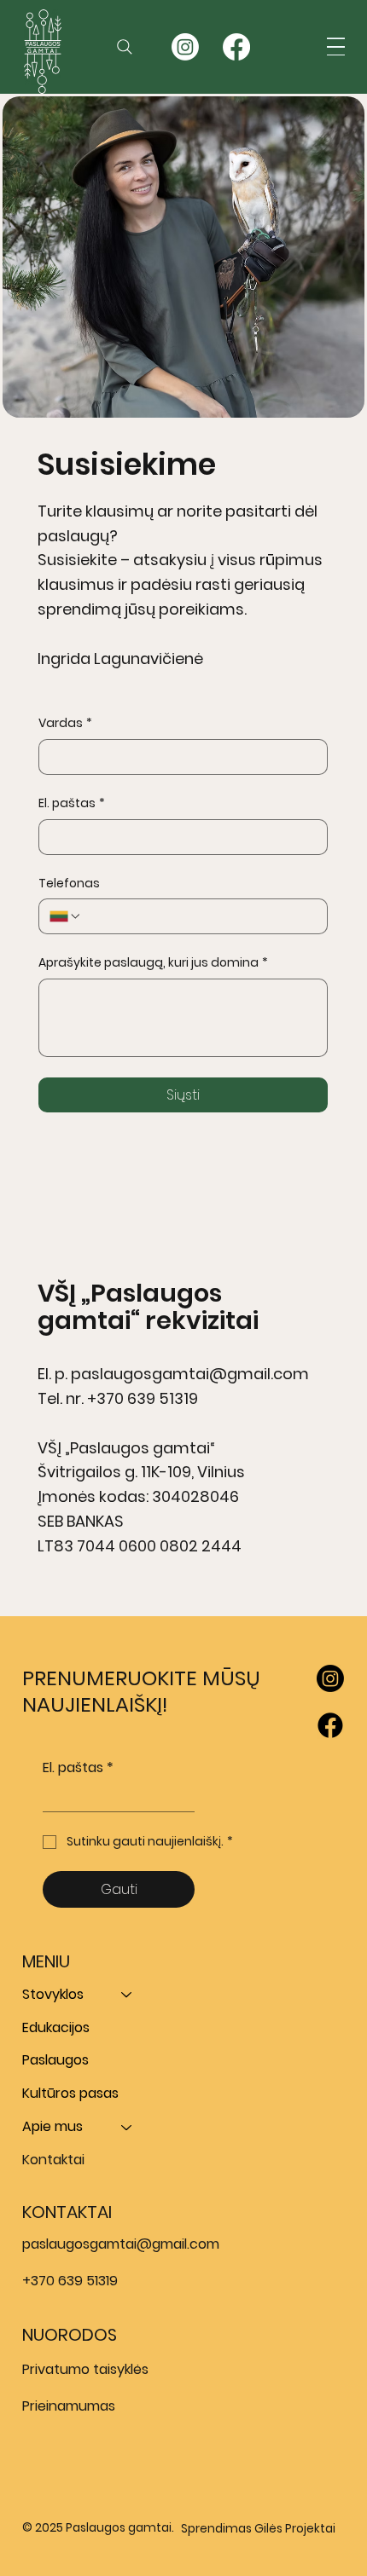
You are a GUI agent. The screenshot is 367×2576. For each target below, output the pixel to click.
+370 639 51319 (143, 1398)
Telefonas (69, 884)
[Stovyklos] (127, 1995)
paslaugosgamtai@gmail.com (190, 1374)
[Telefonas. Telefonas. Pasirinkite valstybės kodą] (66, 916)
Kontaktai (53, 2160)
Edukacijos (56, 2027)
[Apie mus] (127, 2127)
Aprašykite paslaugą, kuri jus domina (153, 963)
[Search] (125, 47)
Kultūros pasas (70, 2093)
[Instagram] (330, 1678)
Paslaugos (55, 2060)
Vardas (65, 723)
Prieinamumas (69, 2406)
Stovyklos (53, 1994)
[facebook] (330, 1725)
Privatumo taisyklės (85, 2369)
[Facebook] (236, 47)
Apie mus (52, 2126)
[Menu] (336, 46)
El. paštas (72, 803)
